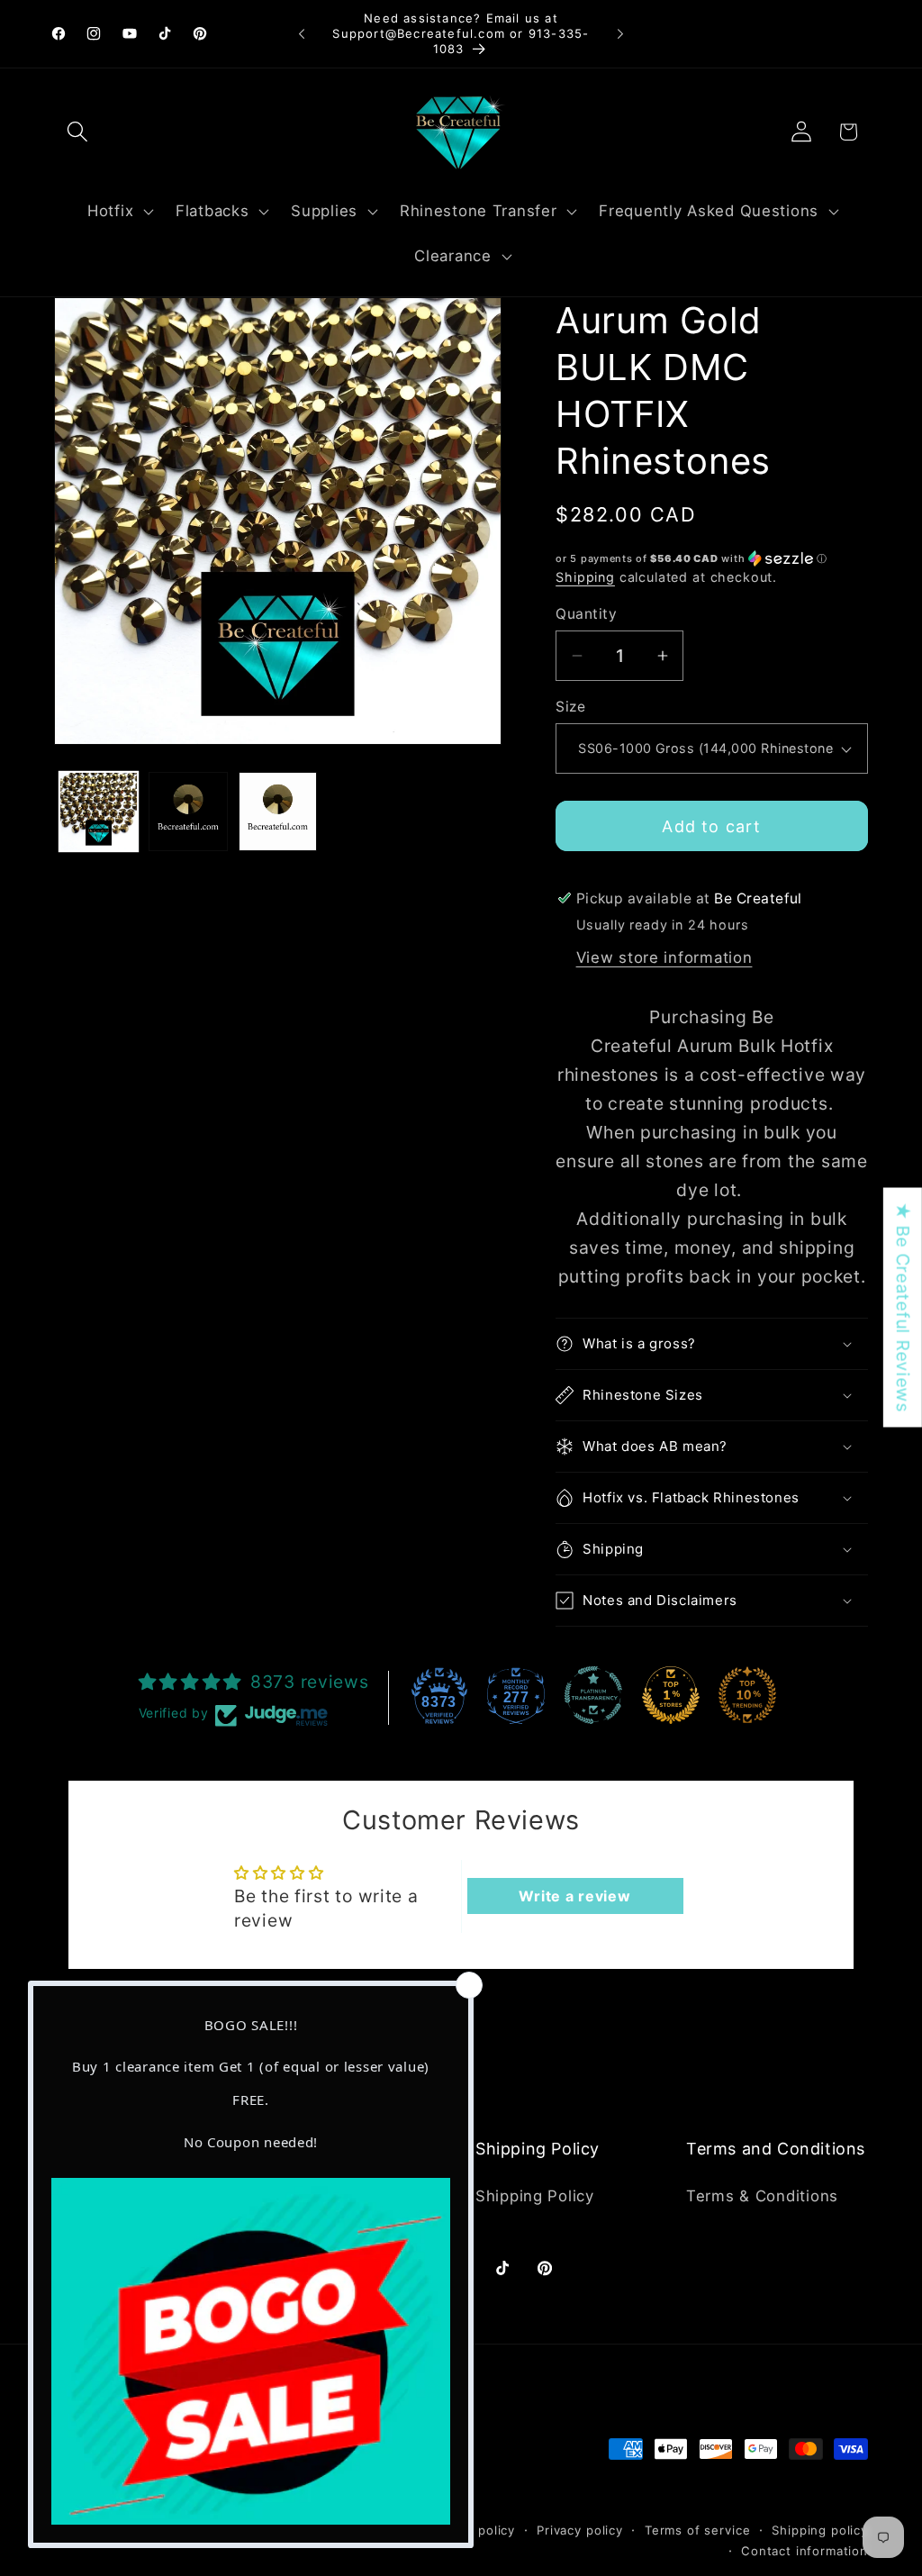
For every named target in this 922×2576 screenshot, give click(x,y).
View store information (664, 957)
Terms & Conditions (762, 2196)
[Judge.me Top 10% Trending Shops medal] (747, 1695)
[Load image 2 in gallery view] (188, 811)
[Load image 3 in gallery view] (278, 811)
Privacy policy (580, 2530)
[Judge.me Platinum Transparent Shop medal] (593, 1695)
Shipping (585, 577)
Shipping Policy (535, 2196)
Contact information (804, 2551)
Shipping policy (820, 2530)
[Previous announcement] (302, 34)
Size (570, 707)
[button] (78, 132)
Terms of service (697, 2530)
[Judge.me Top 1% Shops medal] (671, 1695)
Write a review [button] (574, 1896)
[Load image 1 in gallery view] (99, 811)
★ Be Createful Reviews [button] (903, 1308)
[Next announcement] (620, 34)
